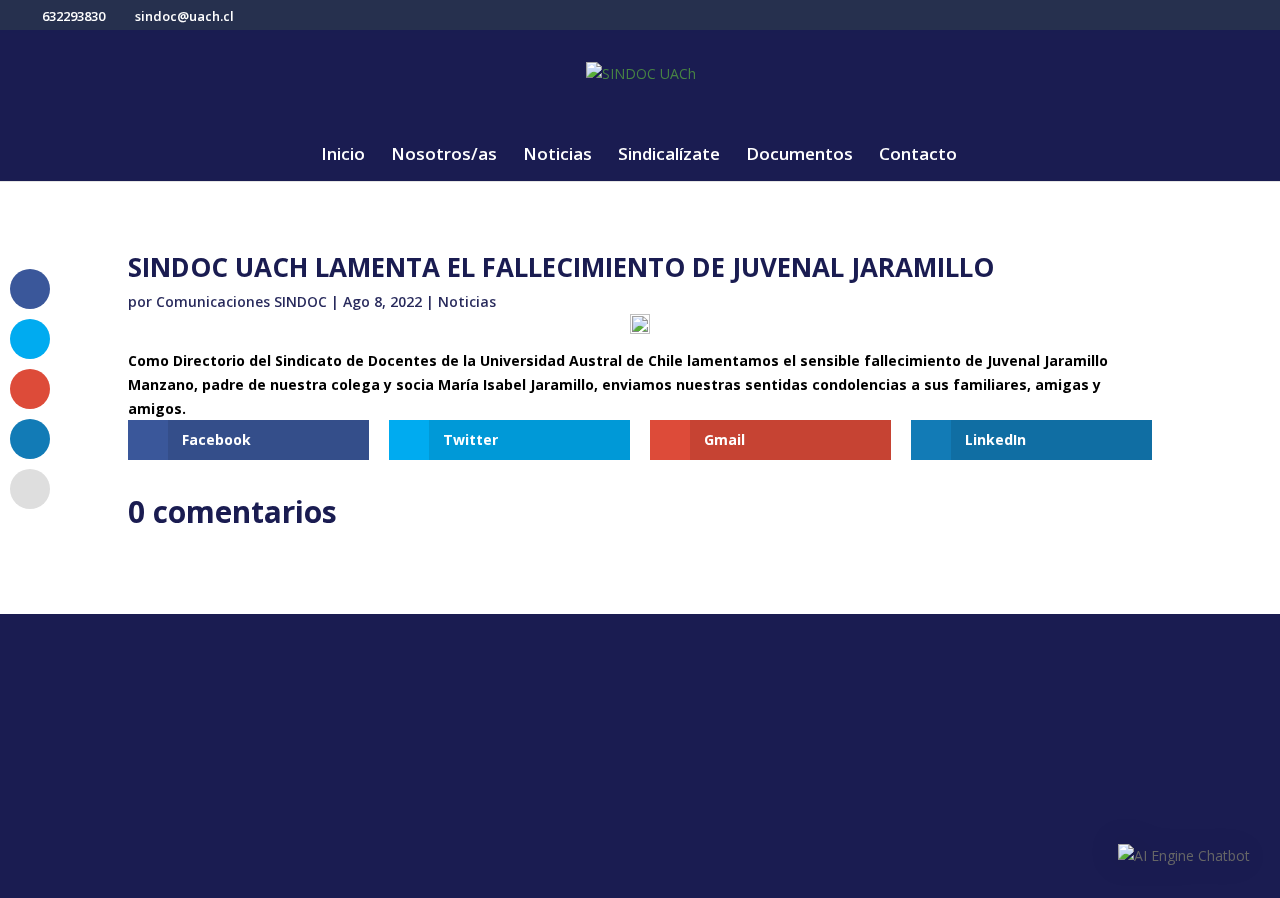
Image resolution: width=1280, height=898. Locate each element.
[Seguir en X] (126, 714)
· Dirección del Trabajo (740, 706)
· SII (670, 770)
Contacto (918, 156)
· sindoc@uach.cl (423, 803)
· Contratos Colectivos (1031, 802)
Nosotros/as (444, 156)
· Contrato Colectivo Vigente (1054, 770)
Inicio (343, 156)
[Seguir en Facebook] (86, 714)
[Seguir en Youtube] (206, 714)
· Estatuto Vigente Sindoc (1043, 738)
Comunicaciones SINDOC (241, 301)
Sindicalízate (669, 156)
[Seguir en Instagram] (166, 714)
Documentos (799, 156)
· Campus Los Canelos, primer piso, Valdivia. (475, 718)
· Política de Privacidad (1031, 706)
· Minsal (685, 802)
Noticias (557, 156)
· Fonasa (687, 738)
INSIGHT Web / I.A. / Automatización (958, 874)
